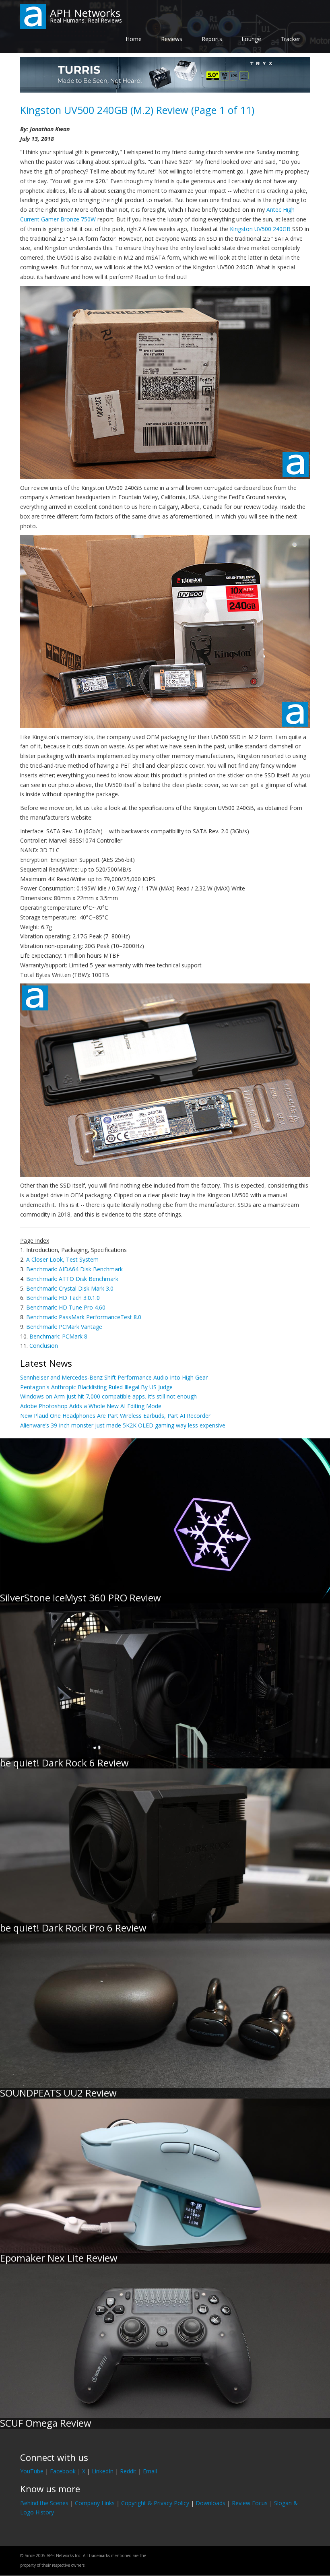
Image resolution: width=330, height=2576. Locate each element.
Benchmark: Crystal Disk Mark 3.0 (70, 1288)
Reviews (172, 39)
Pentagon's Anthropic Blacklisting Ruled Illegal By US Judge (96, 1387)
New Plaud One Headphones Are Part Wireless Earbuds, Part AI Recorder (115, 1416)
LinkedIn (103, 2471)
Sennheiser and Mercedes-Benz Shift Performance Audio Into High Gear (114, 1377)
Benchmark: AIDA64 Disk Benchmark (74, 1269)
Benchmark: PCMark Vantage (64, 1327)
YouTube (32, 2471)
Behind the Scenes (44, 2503)
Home (134, 39)
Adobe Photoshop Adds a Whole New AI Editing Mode (91, 1406)
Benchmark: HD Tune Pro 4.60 (66, 1307)
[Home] (33, 16)
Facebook (63, 2471)
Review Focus (250, 2503)
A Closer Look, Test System (62, 1259)
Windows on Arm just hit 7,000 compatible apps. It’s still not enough (108, 1396)
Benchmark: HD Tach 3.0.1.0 (63, 1298)
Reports (212, 39)
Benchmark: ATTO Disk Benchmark (72, 1279)
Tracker (290, 39)
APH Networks (85, 13)
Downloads (210, 2503)
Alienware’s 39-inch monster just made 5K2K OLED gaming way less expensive (123, 1425)
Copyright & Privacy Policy (155, 2503)
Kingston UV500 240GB (260, 229)
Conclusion (44, 1346)
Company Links (95, 2503)
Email (150, 2471)
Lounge (251, 39)
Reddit (128, 2471)
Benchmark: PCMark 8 (58, 1336)
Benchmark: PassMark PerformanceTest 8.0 (84, 1317)
